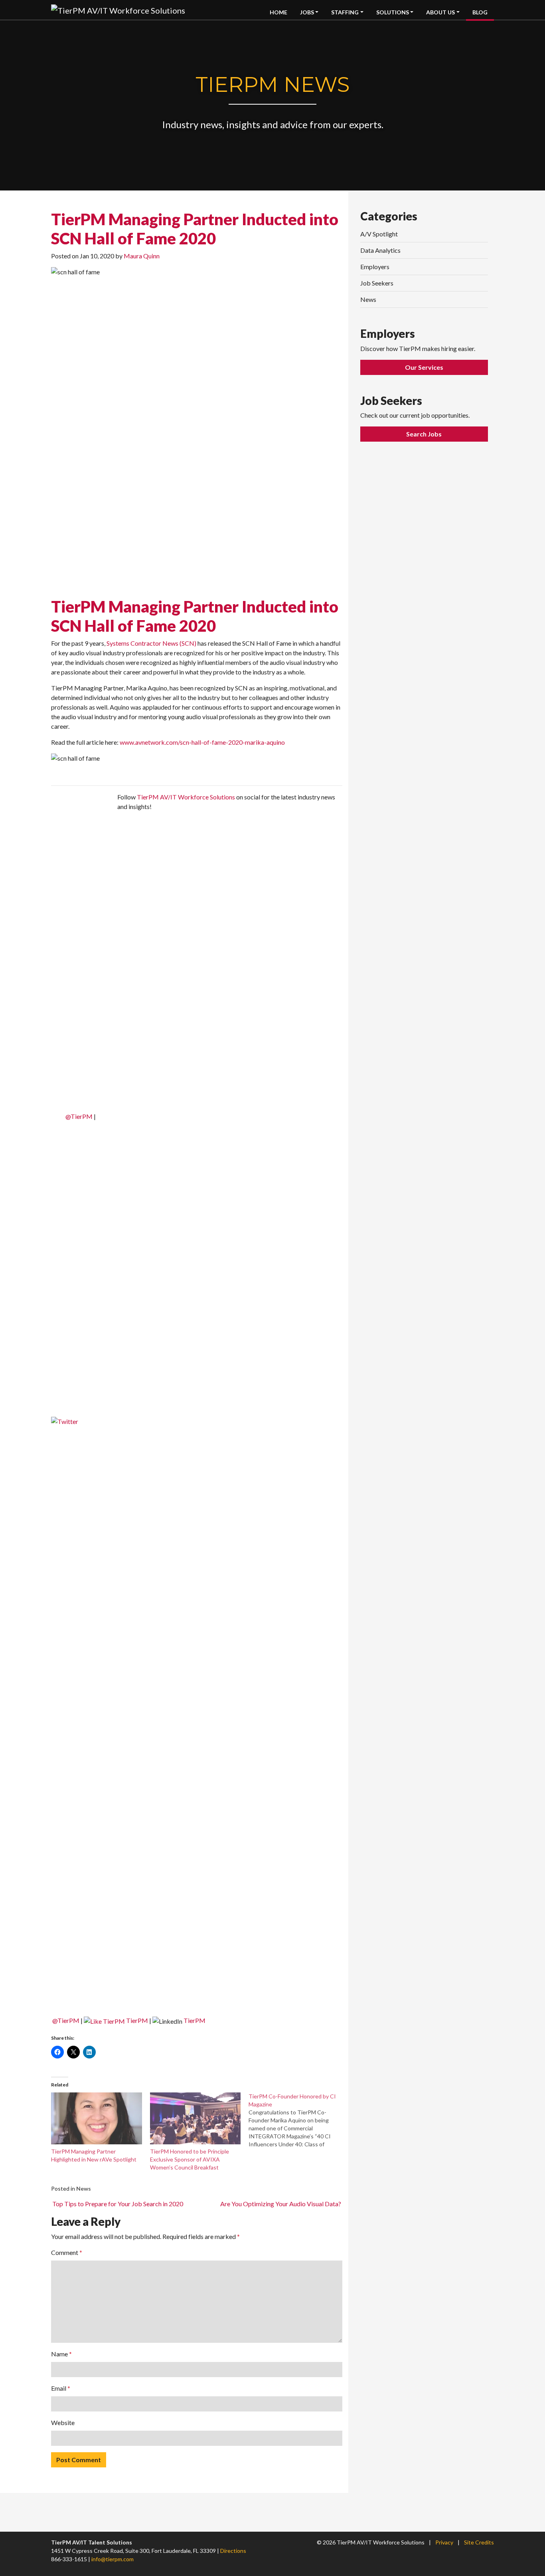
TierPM (137, 2020)
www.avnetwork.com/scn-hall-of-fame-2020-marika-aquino (202, 742)
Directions (233, 2551)
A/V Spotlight (379, 234)
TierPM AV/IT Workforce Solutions (186, 797)
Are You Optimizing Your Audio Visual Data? (281, 2204)
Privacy (444, 2542)
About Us (440, 12)
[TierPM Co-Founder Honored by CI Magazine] (298, 2120)
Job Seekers (377, 283)
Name (61, 2354)
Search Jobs (424, 434)
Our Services (424, 367)
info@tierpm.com (113, 2559)
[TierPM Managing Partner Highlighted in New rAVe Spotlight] (97, 2118)
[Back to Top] (509, 2438)
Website (63, 2422)
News (84, 2188)
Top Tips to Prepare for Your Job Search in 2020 (117, 2204)
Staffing (345, 12)
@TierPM (79, 1116)
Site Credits (479, 2542)
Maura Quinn (142, 256)
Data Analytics (380, 250)
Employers (375, 267)
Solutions (393, 12)
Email (61, 2388)
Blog (480, 12)
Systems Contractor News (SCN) (151, 643)
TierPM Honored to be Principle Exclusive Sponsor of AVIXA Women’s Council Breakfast (190, 2159)
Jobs (307, 12)
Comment (67, 2252)
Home (278, 12)
